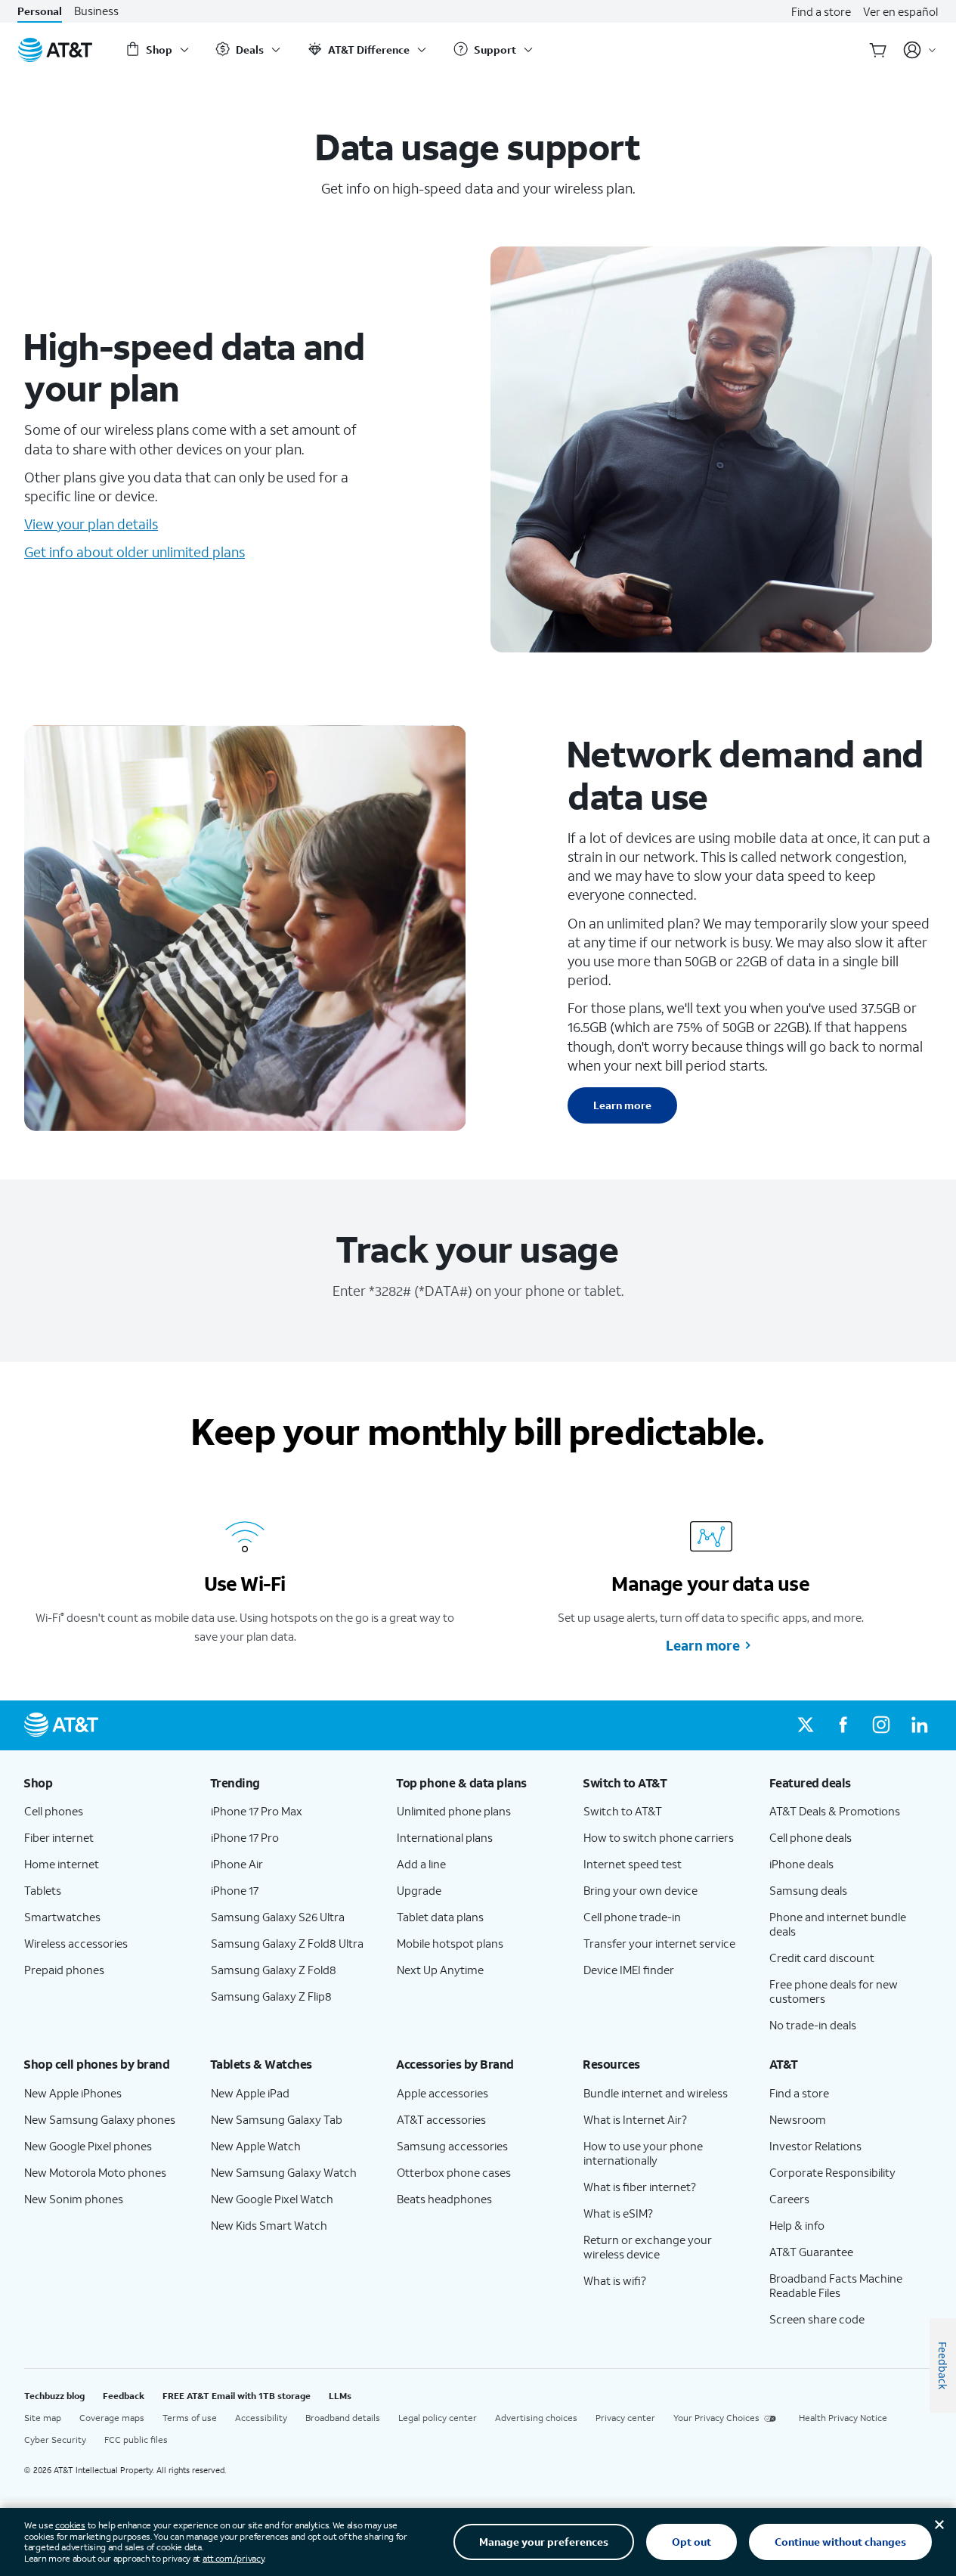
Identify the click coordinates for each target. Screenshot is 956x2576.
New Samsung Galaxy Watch (284, 2172)
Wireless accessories (76, 1943)
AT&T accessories (441, 2119)
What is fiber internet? (640, 2187)
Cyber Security (55, 2440)
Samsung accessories (452, 2146)
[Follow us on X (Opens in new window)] (806, 1725)
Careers (789, 2199)
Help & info (797, 2225)
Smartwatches (62, 1917)
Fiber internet (59, 1837)
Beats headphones (444, 2199)
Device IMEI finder (629, 1970)
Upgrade (419, 1890)
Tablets (43, 1890)
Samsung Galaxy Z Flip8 (271, 1996)
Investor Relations (815, 2146)
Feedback (124, 2396)
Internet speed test (633, 1864)
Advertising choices (536, 2418)
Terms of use (190, 2418)
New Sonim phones (74, 2199)
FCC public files (136, 2440)
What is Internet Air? (635, 2119)
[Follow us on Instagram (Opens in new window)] (881, 1725)
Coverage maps (112, 2418)
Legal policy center (438, 2418)
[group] (105, 1783)
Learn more (622, 1105)
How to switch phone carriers (659, 1837)
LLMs (340, 2396)
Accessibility (261, 2418)
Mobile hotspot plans (450, 1943)
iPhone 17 (235, 1890)
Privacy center (625, 2418)
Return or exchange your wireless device (648, 2247)
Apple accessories (442, 2093)
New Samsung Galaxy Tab (277, 2119)
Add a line (421, 1864)
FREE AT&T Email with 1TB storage (237, 2396)
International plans (445, 1837)
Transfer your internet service (659, 1943)
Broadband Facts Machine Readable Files (836, 2285)
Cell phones (54, 1811)
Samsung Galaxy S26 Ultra (278, 1917)
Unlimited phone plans (454, 1811)
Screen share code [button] (817, 2319)
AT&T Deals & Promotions (835, 1811)
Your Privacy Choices (716, 2418)
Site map (43, 2418)
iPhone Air (237, 1864)
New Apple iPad (250, 2093)
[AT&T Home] (55, 50)
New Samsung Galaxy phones (100, 2119)
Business (96, 11)
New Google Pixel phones (88, 2146)
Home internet (62, 1864)
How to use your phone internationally (643, 2153)
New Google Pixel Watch (272, 2199)
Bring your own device (640, 1890)
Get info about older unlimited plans (135, 552)
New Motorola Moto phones (95, 2172)
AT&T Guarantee (811, 2252)
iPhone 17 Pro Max (257, 1811)
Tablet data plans (440, 1917)
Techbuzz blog (54, 2396)
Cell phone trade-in (632, 1917)
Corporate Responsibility (832, 2172)
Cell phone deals (811, 1837)
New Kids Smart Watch (269, 2225)
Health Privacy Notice (843, 2418)
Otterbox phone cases (454, 2172)
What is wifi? (615, 2280)
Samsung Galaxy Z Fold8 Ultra (287, 1943)
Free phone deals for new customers (834, 1991)
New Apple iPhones (73, 2093)
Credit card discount (822, 1958)
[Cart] (878, 50)
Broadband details (343, 2418)
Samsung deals (808, 1890)
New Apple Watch (256, 2146)
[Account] (920, 50)
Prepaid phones (64, 1970)
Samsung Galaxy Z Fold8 (274, 1970)
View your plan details (91, 524)
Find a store (821, 11)
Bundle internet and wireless (656, 2093)
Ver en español (900, 11)
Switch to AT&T (623, 1811)
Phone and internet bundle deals (838, 1924)
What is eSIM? (618, 2213)
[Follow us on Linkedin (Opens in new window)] (919, 1725)
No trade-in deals (813, 2025)
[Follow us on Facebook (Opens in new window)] (843, 1725)
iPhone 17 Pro (245, 1837)
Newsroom (798, 2119)
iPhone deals (801, 1864)
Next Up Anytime (440, 1970)
